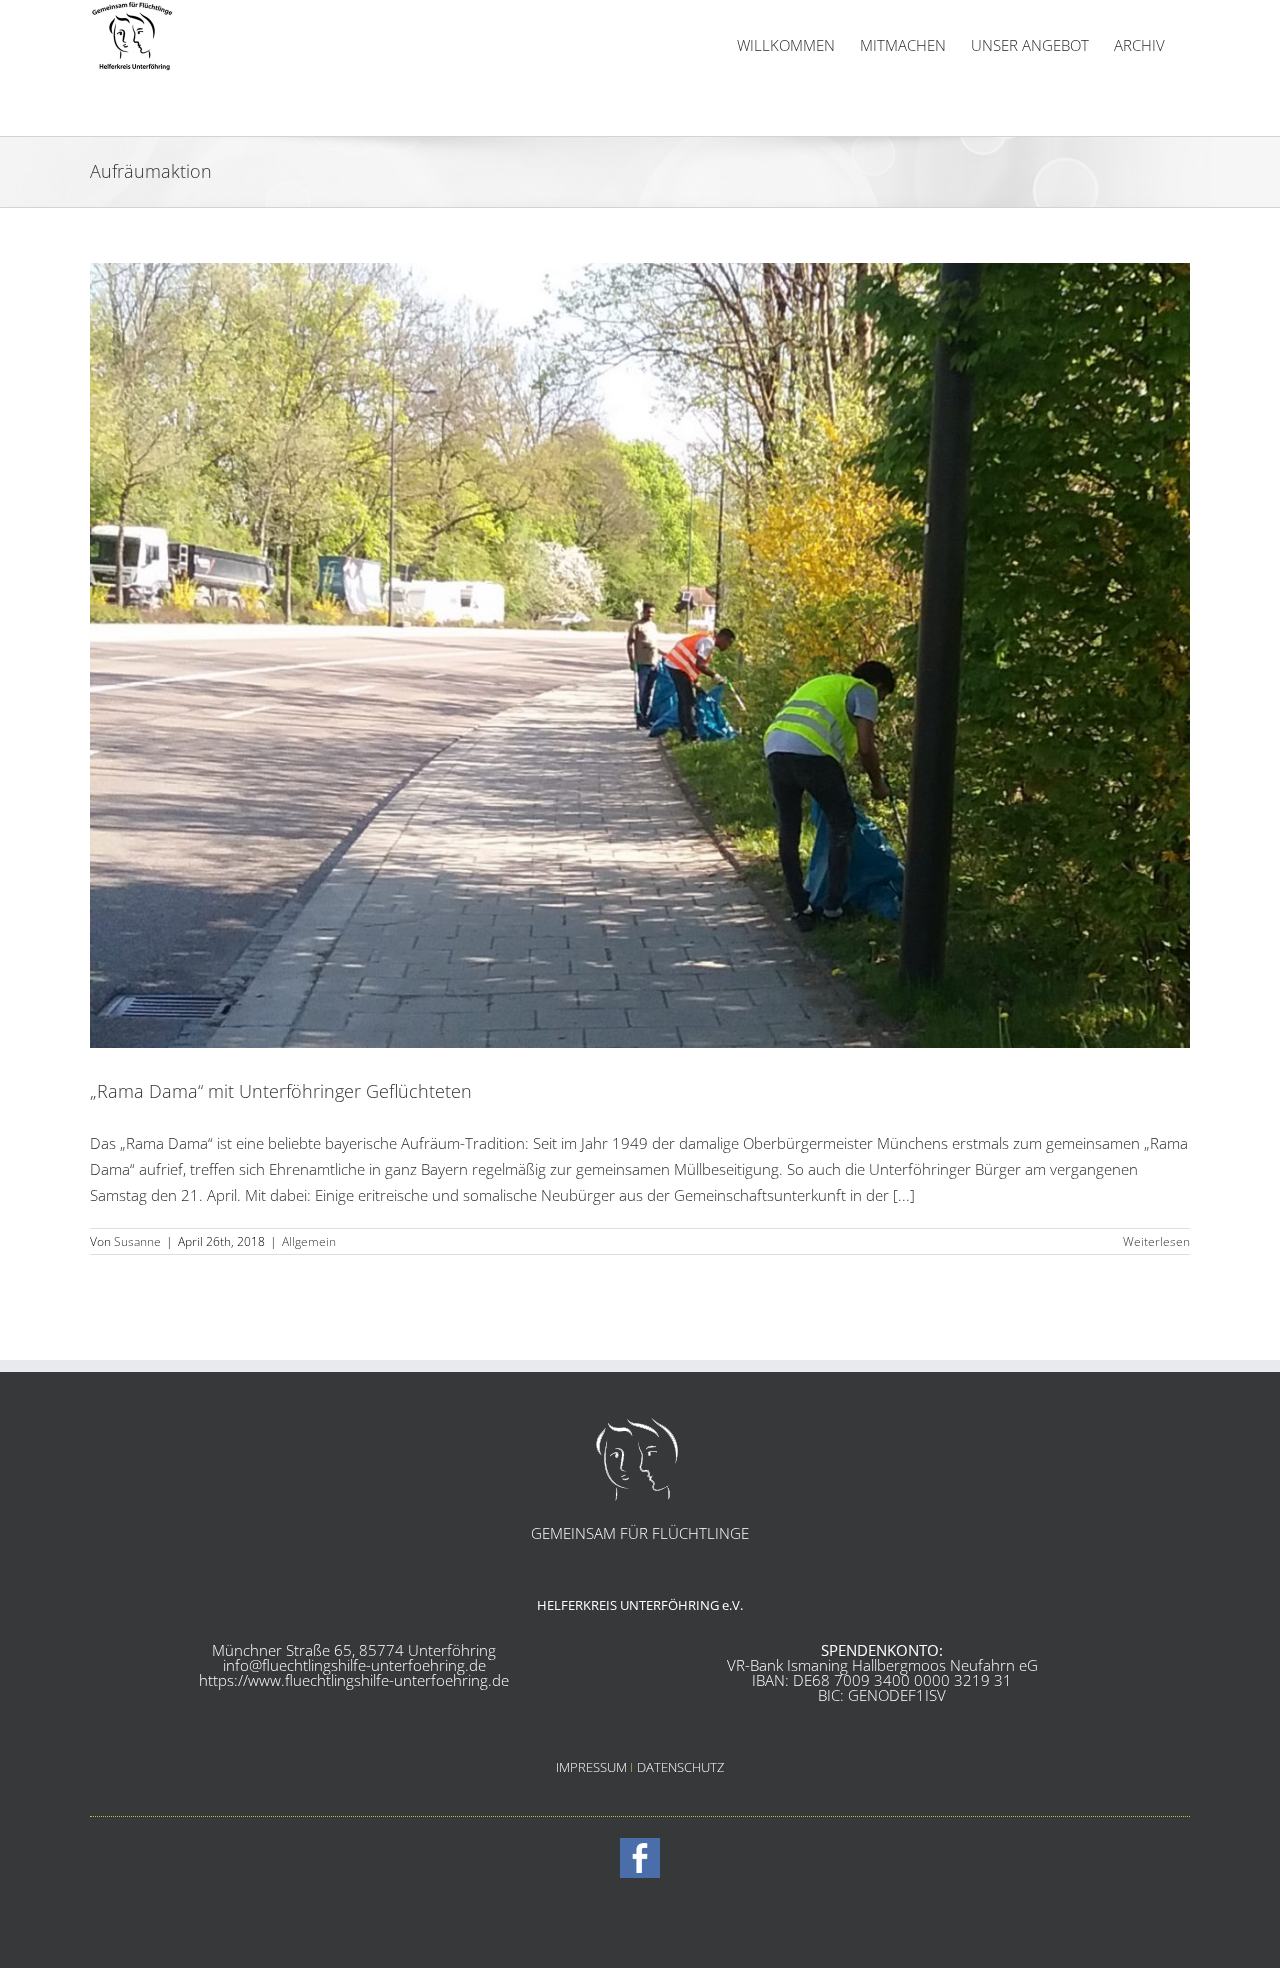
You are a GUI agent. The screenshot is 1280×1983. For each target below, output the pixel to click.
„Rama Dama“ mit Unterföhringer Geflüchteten (281, 1091)
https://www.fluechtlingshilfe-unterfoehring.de (354, 1680)
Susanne (137, 1241)
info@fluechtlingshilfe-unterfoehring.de (354, 1665)
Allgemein (309, 1241)
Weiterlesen (1156, 1241)
